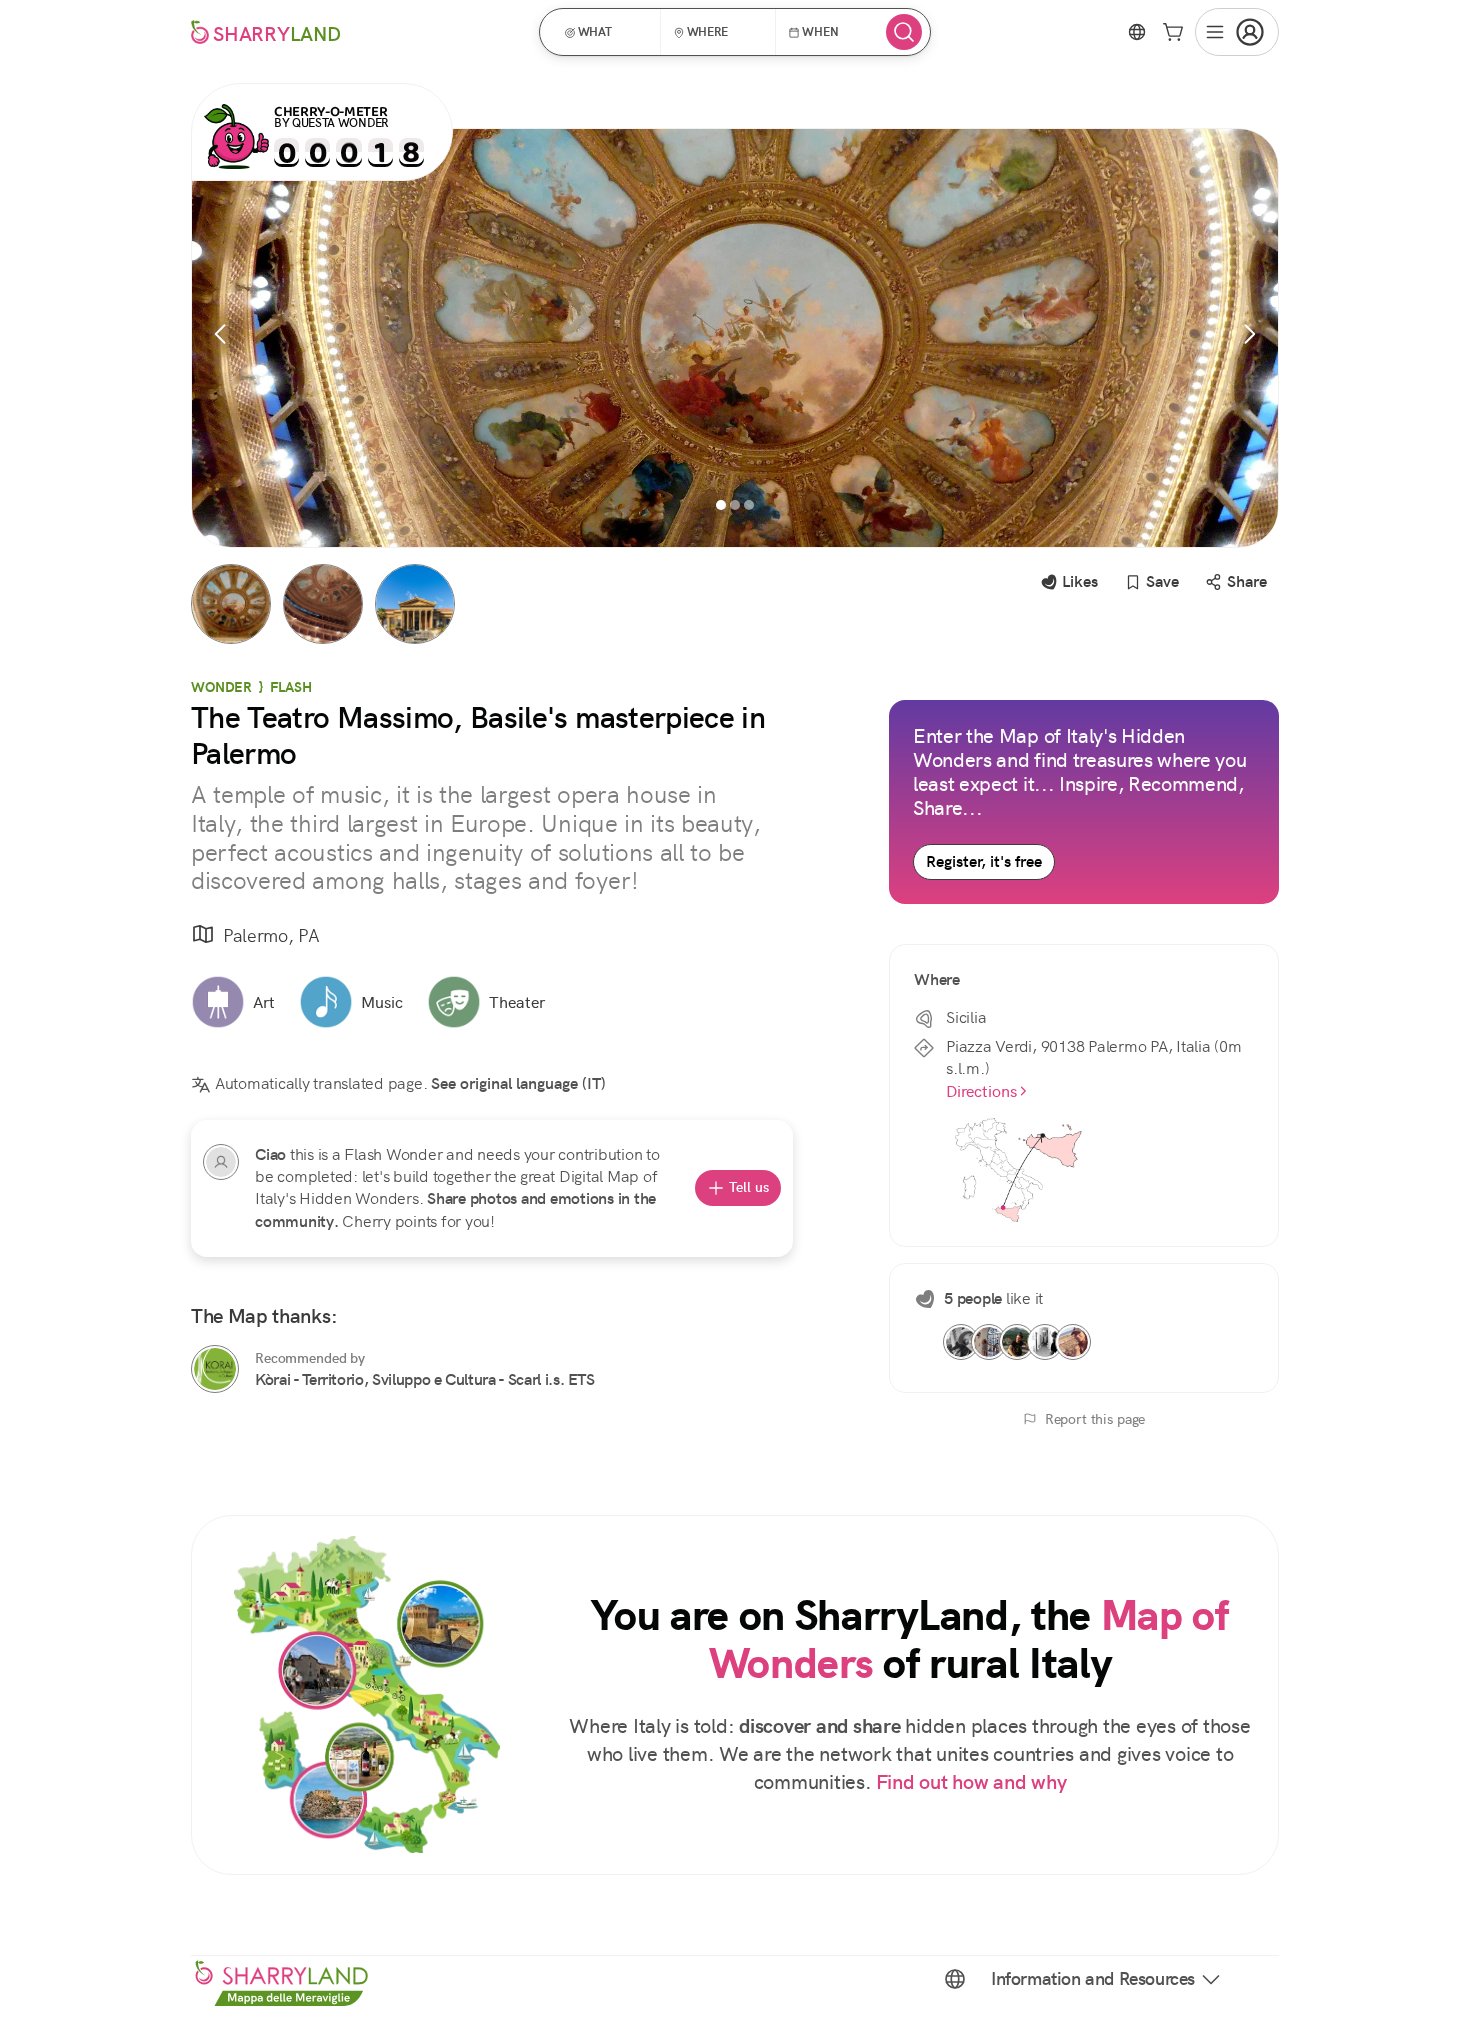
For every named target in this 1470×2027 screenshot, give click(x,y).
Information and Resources (1093, 1979)
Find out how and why (971, 1782)
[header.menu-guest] (1237, 32)
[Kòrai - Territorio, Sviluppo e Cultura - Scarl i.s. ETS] (215, 1369)
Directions (981, 1091)
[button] (606, 32)
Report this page (1095, 1419)
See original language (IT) (518, 1083)
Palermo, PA (271, 935)
